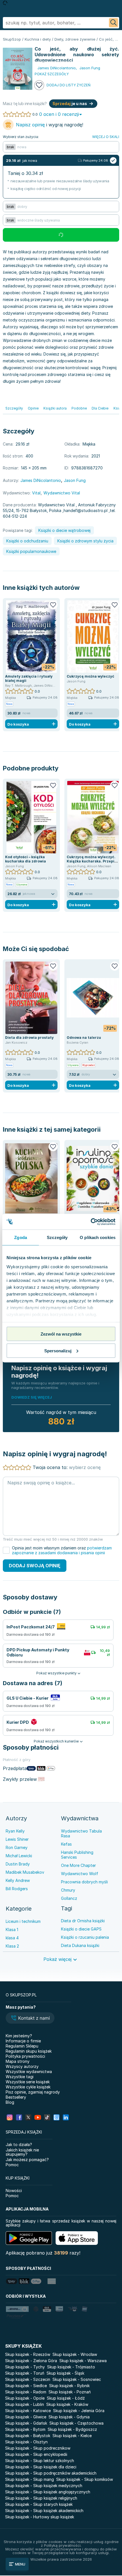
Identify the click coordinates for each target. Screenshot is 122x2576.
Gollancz (69, 1898)
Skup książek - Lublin (25, 2404)
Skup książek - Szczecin (28, 2379)
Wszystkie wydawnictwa (29, 2072)
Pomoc (12, 2165)
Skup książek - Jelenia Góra (79, 2411)
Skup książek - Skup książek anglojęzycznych (48, 2492)
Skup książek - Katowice (28, 2411)
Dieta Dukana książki (80, 1945)
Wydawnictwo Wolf (80, 1874)
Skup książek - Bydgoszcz (72, 2429)
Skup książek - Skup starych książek (39, 2504)
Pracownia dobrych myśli (84, 1882)
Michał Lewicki (19, 1856)
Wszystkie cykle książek (28, 2087)
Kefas (66, 1844)
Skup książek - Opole (25, 2398)
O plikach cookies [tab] (98, 1237)
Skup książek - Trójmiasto (71, 2367)
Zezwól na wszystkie (61, 1334)
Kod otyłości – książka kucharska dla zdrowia (26, 859)
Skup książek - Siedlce (26, 2386)
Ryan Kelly (15, 1831)
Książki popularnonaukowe (31, 551)
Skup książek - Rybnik (69, 2386)
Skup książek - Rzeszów (28, 2354)
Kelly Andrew (18, 1880)
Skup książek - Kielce (72, 2436)
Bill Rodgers (17, 1889)
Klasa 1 (12, 1930)
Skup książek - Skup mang (30, 2479)
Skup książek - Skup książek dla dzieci (41, 2467)
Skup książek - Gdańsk (26, 2423)
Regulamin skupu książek (29, 2051)
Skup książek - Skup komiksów (85, 2479)
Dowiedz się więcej (32, 1397)
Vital (36, 493)
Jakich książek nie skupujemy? (22, 2152)
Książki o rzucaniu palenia (85, 1937)
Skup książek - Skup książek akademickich (44, 2511)
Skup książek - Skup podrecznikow (38, 2448)
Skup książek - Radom (26, 2392)
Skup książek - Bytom (25, 2429)
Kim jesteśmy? (19, 2036)
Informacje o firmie (23, 2041)
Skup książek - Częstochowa (76, 2423)
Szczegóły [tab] (57, 1237)
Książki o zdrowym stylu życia (85, 541)
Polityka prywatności (25, 2056)
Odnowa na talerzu (84, 1038)
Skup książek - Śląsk (65, 2373)
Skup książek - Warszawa (83, 2361)
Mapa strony (18, 2061)
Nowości (14, 2190)
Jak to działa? (19, 2144)
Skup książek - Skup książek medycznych (44, 2486)
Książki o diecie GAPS (81, 1929)
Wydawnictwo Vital (62, 493)
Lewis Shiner (17, 1839)
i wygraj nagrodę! (50, 125)
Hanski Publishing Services (77, 1855)
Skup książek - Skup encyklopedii (36, 2454)
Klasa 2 (12, 1946)
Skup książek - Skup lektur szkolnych (40, 2461)
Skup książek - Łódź (66, 2398)
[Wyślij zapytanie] (113, 23)
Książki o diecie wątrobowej (64, 530)
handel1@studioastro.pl (86, 510)
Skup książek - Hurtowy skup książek (40, 2517)
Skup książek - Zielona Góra (31, 2361)
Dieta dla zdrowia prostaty (29, 1038)
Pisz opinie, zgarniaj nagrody (33, 2092)
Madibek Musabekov (25, 1872)
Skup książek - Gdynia (69, 2417)
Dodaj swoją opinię (35, 1566)
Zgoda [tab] (21, 1237)
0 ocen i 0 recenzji (59, 114)
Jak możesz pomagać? (27, 2160)
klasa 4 (12, 1938)
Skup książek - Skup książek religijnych (41, 2498)
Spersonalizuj (58, 1350)
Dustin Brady (18, 1864)
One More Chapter (78, 1865)
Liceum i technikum (23, 1921)
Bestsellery (16, 2097)
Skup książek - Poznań (70, 2392)
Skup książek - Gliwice (26, 2417)
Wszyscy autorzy (22, 2066)
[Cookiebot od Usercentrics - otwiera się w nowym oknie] (91, 1222)
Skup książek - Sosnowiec (77, 2379)
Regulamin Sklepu (22, 2046)
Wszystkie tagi (20, 2077)
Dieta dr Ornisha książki (83, 1921)
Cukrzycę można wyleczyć (91, 676)
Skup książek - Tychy (25, 2367)
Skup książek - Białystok (28, 2436)
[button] (30, 2019)
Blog (10, 2102)
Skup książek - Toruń (25, 2373)
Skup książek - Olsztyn (26, 2442)
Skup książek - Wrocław (75, 2354)
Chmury (68, 1890)
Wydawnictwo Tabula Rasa (81, 1833)
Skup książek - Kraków (67, 2404)
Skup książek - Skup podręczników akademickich (51, 2473)
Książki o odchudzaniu (27, 541)
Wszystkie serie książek (28, 2082)
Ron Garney (17, 1847)
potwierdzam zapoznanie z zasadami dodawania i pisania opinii (62, 1550)
